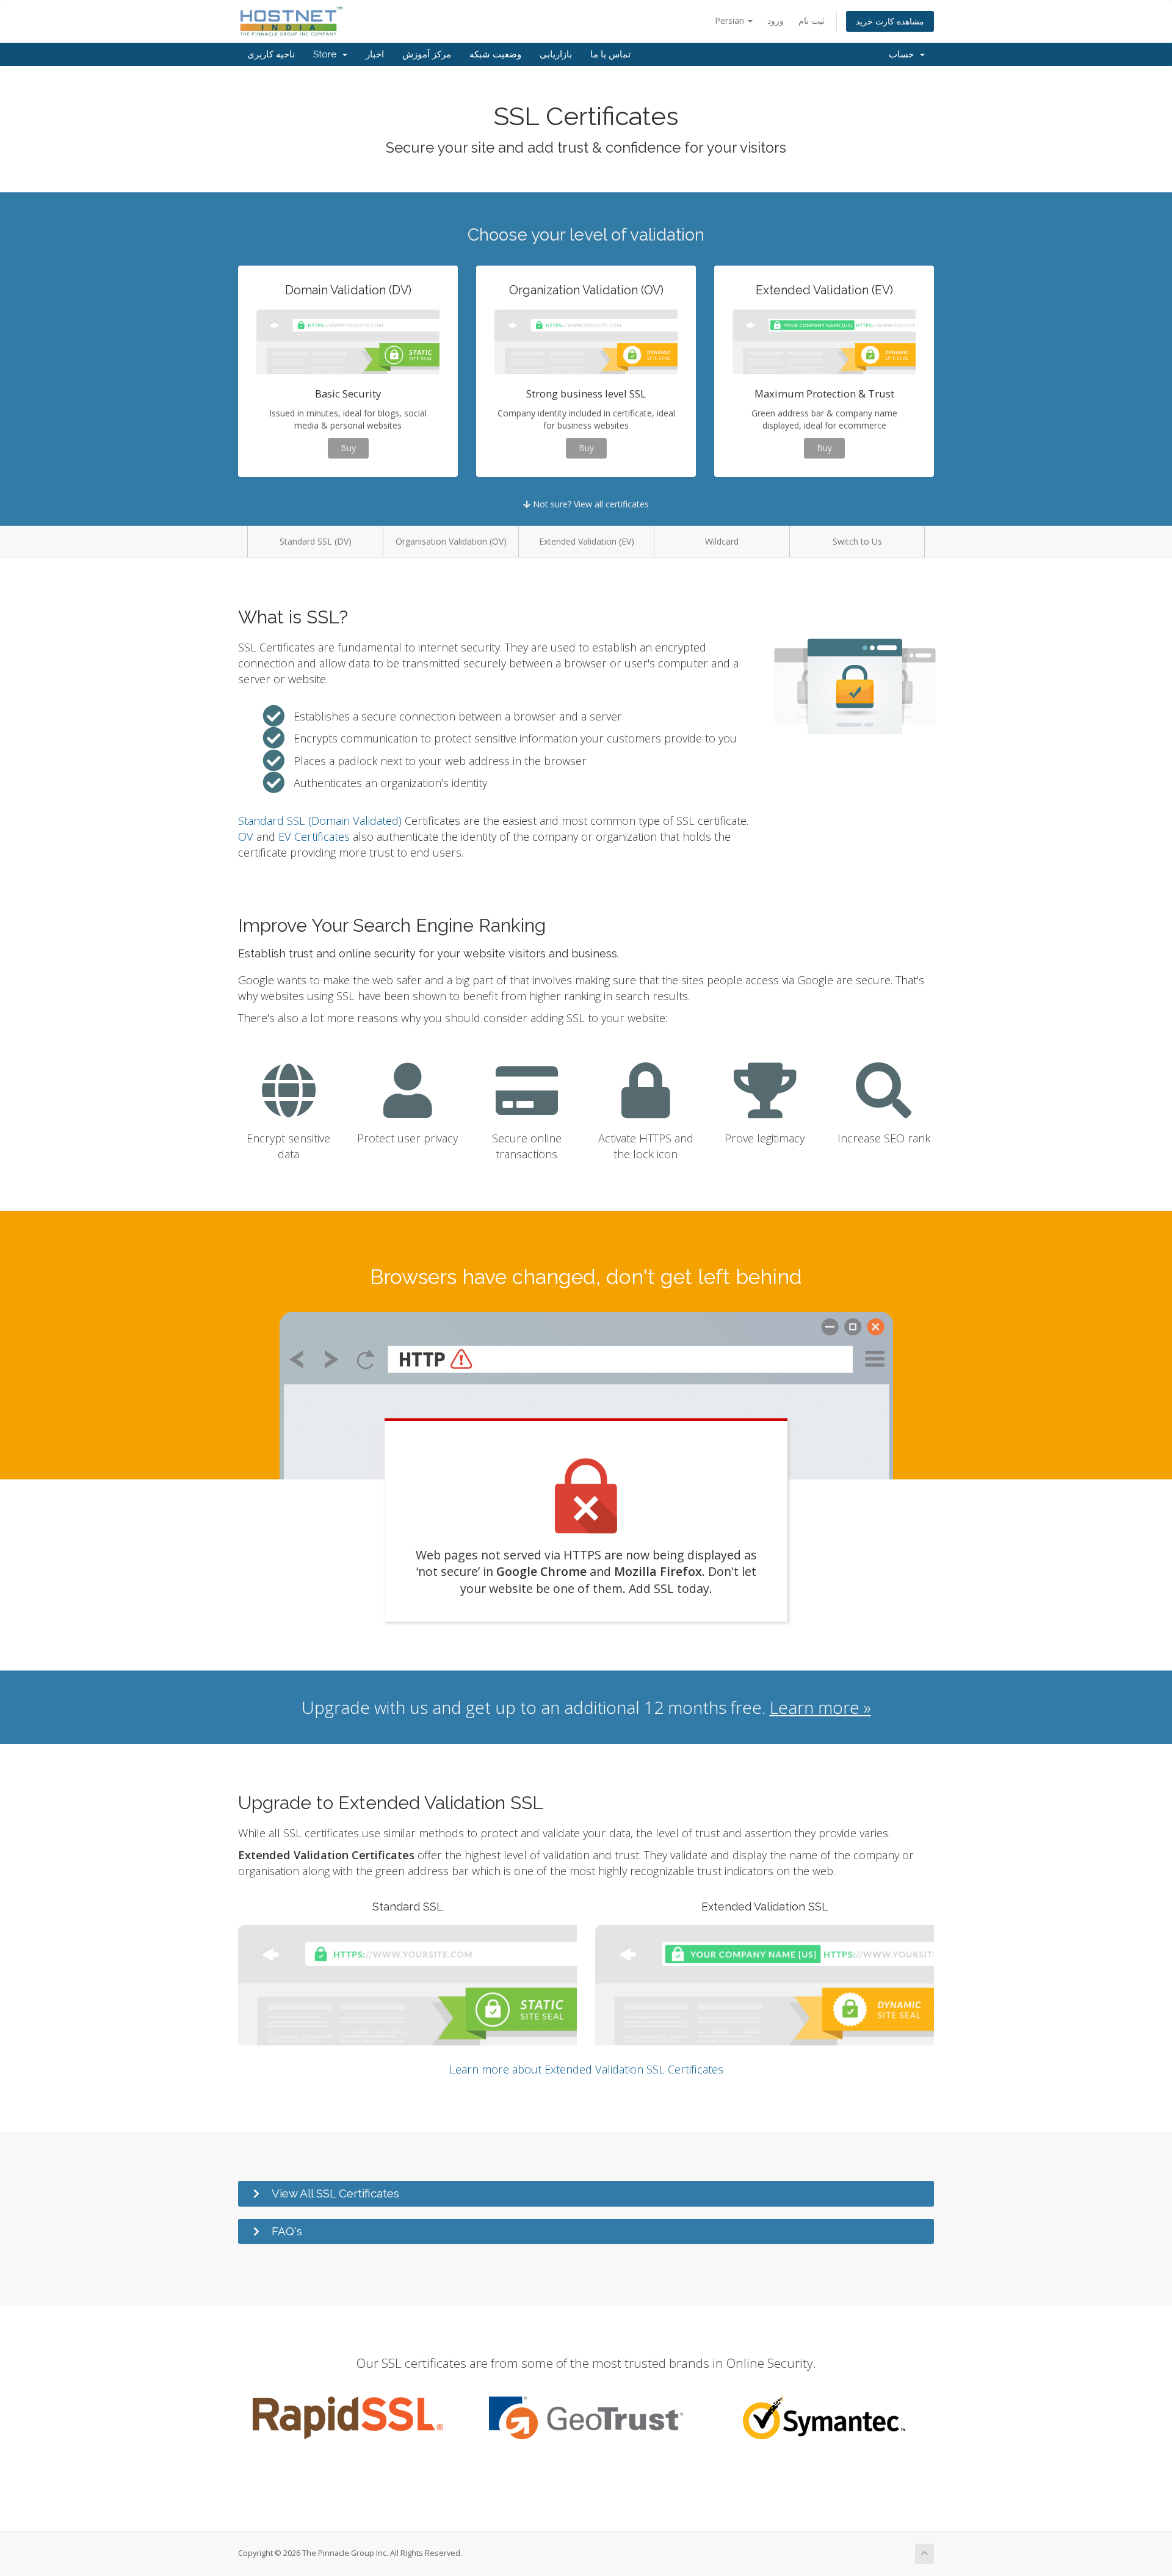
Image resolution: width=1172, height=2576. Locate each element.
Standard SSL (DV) (316, 541)
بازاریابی (556, 54)
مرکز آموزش (427, 54)
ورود (776, 20)
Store (327, 54)
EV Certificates (314, 836)
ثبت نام (812, 20)
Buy (348, 448)
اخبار (375, 54)
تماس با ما (610, 54)
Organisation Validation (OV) (451, 541)
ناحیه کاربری (271, 54)
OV (246, 836)
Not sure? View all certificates (590, 504)
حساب (904, 54)
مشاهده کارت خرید (890, 21)
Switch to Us (857, 541)
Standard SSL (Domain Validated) (320, 821)
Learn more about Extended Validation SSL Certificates (586, 2069)
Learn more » (820, 1707)
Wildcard (722, 541)
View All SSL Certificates (335, 2193)
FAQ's (287, 2231)
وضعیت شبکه (495, 54)
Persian (731, 20)
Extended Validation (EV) (587, 541)
